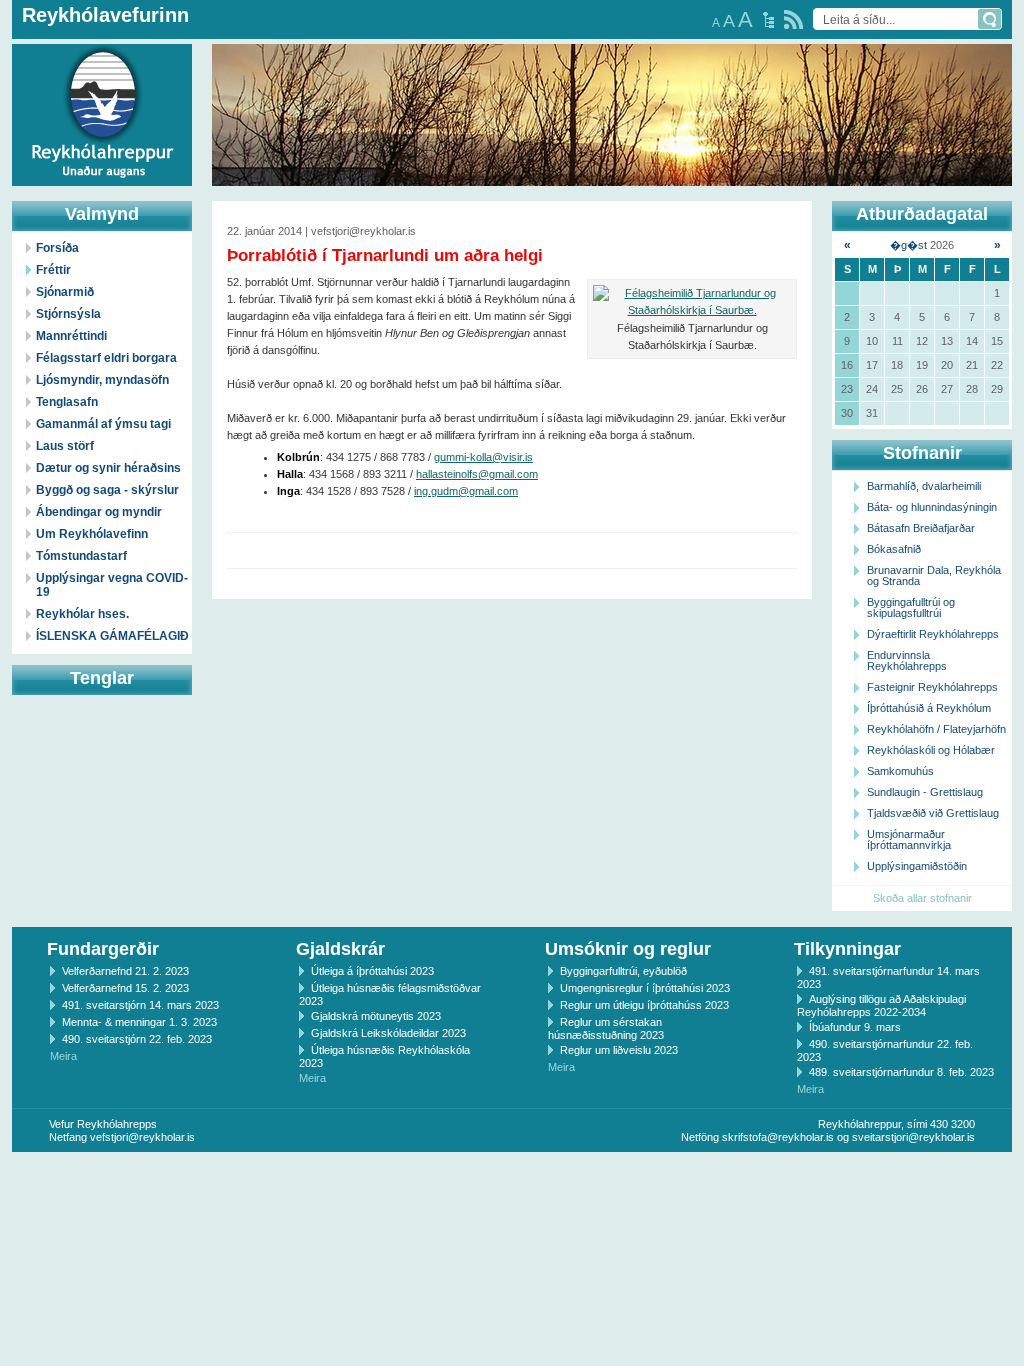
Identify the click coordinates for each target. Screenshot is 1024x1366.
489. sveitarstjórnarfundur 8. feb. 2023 (901, 1072)
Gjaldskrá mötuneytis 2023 (376, 1016)
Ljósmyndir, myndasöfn (102, 380)
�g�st (908, 245)
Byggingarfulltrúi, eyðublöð (623, 971)
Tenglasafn (67, 402)
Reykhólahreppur (89, 99)
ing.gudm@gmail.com (466, 491)
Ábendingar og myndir (99, 512)
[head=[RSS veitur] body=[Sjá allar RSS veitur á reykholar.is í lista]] (793, 19)
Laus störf (65, 446)
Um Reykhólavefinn (92, 534)
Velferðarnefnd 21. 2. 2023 (125, 971)
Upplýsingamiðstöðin (917, 866)
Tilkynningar (847, 949)
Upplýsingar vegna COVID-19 (112, 585)
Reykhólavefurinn (105, 15)
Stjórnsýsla (68, 314)
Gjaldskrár (340, 949)
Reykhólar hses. (82, 614)
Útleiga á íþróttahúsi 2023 (372, 971)
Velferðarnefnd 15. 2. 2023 (125, 988)
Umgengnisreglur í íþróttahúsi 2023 (645, 988)
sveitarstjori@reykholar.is (913, 1137)
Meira (63, 1056)
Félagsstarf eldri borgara (106, 358)
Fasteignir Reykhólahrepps (932, 687)
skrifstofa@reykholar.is (778, 1137)
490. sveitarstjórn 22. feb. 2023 (137, 1039)
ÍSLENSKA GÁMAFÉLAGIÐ (112, 636)
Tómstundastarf (81, 556)
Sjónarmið (65, 292)
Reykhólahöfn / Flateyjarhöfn (936, 729)
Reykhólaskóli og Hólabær (931, 750)
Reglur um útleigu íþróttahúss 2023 (644, 1005)
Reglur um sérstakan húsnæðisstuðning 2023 (606, 1028)
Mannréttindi (71, 336)
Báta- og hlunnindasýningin (932, 507)
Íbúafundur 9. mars (855, 1027)
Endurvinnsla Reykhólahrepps (907, 660)
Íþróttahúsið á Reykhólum (929, 708)
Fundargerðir (103, 949)
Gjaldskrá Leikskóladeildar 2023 (388, 1033)
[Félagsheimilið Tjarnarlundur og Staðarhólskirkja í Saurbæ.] (692, 302)
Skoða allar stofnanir (922, 898)
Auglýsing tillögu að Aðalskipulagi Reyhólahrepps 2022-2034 (881, 1005)
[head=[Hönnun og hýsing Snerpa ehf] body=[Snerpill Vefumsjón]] (512, 1173)
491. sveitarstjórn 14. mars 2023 (140, 1005)
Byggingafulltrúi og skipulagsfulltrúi (911, 607)
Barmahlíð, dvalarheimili (924, 486)
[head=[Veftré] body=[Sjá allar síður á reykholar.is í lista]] (768, 20)
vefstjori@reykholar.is (142, 1137)
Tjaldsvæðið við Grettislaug (933, 813)
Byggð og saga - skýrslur (107, 490)
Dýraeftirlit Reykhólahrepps (933, 634)
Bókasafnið (894, 549)
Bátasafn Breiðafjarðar (921, 528)
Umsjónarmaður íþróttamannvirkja (909, 839)
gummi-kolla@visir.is (483, 457)
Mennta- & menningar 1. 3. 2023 (139, 1022)
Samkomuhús (900, 771)
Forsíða (57, 248)
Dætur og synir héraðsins (108, 468)
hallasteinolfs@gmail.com (477, 474)
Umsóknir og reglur (628, 949)
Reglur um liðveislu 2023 (619, 1050)
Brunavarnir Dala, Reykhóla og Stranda (934, 575)
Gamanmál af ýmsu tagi (103, 424)
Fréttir (53, 270)
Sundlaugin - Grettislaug (925, 792)
